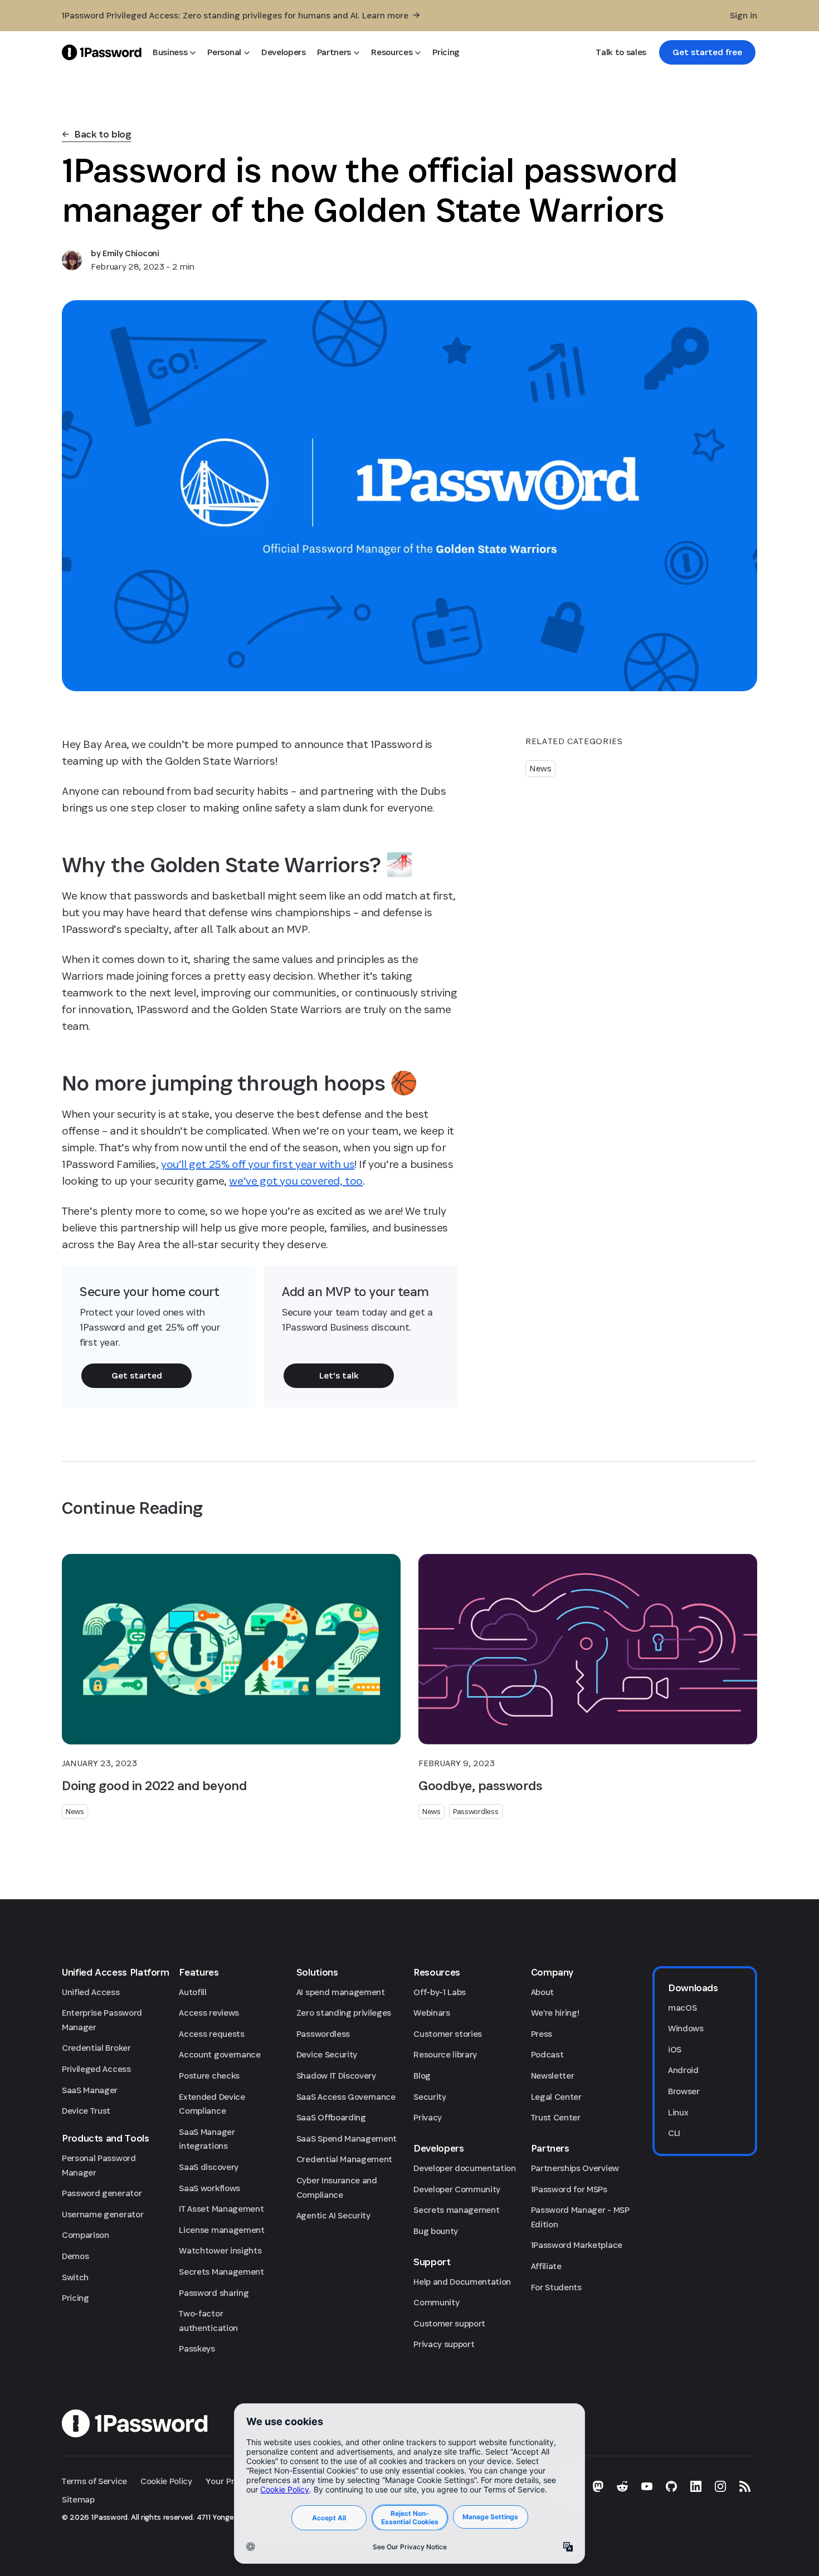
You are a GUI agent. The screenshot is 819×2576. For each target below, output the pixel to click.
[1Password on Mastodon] (598, 2486)
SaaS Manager (90, 2090)
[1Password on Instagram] (720, 2486)
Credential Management (344, 2159)
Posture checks (209, 2076)
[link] (707, 52)
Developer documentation (465, 2168)
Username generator (103, 2214)
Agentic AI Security (333, 2215)
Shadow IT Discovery (336, 2076)
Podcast (547, 2054)
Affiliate (546, 2266)
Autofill (192, 1992)
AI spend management (341, 1992)
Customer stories (448, 2034)
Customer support (449, 2323)
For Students (556, 2287)
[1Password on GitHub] (671, 2486)
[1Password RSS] (745, 2486)
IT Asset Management (221, 2209)
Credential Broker (96, 2048)
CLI (674, 2133)
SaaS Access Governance (346, 2097)
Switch (75, 2277)
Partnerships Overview (575, 2168)
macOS (682, 2008)
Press (542, 2034)
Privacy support (444, 2344)
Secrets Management (221, 2272)
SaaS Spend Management (347, 2138)
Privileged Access (96, 2069)
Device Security (327, 2054)
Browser (684, 2091)
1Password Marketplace (577, 2245)
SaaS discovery (209, 2167)
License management (221, 2230)
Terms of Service (94, 2481)
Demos (75, 2256)
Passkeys (197, 2348)
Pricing (75, 2298)
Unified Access (91, 1992)
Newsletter (553, 2076)
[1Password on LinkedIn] (696, 2486)
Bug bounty (436, 2231)
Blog (422, 2076)
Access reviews (209, 2013)
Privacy (428, 2117)
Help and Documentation (462, 2282)
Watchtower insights (220, 2250)
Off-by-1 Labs (440, 1992)
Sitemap (78, 2499)
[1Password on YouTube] (647, 2486)
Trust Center (556, 2117)
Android (683, 2070)
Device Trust (86, 2111)
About (542, 1992)
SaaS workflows (209, 2188)
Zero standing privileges (344, 2013)
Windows (686, 2028)
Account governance (220, 2054)
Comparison (86, 2235)
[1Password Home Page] (102, 52)
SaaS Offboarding (331, 2117)
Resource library (445, 2054)
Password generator (102, 2193)
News (540, 768)
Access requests (211, 2034)
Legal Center (556, 2097)
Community (436, 2302)
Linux (678, 2112)
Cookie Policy (166, 2481)
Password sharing (214, 2293)
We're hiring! (555, 2013)
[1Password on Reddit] (622, 2486)
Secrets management (456, 2210)
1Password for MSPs (569, 2189)
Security (430, 2097)
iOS (675, 2049)
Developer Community (457, 2189)
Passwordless (476, 1811)
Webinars (432, 2013)
